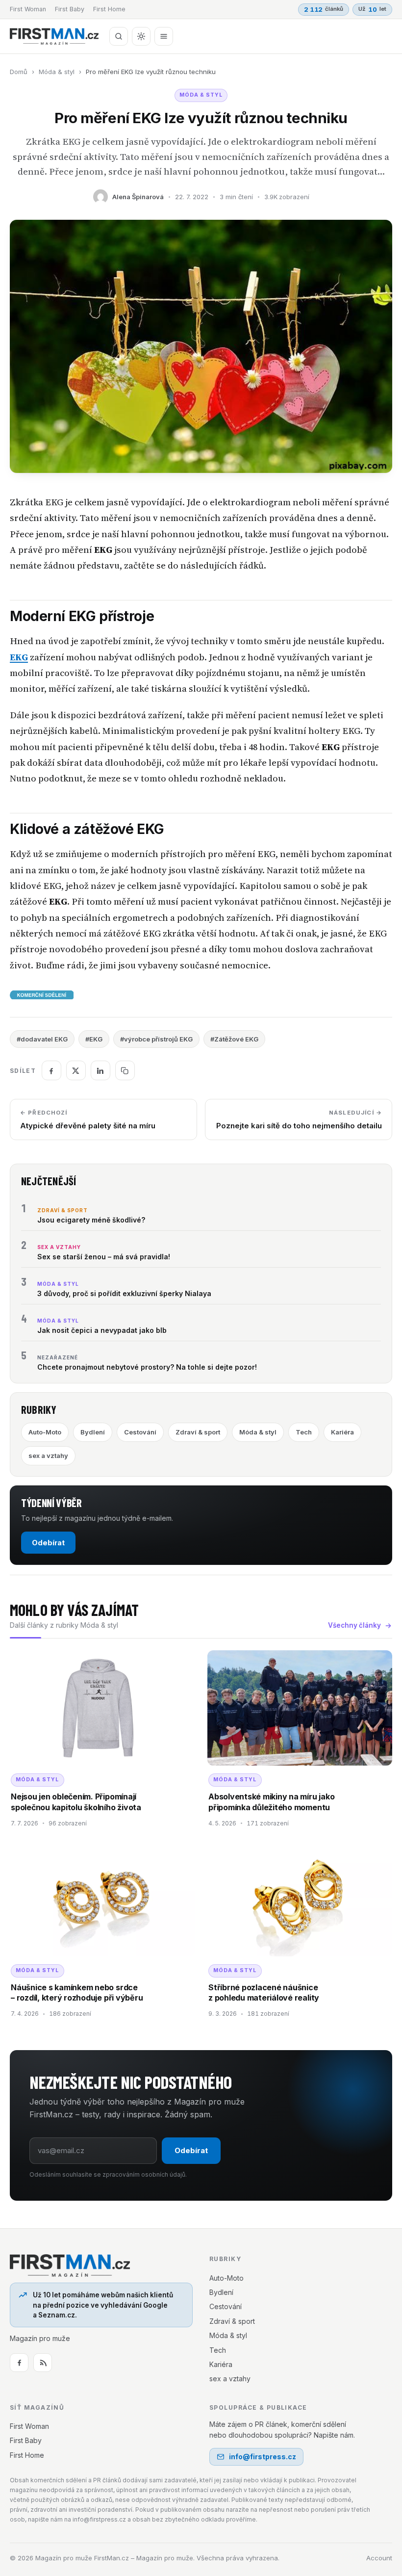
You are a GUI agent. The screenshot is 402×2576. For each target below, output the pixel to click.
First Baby (70, 9)
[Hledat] (119, 36)
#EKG (94, 1039)
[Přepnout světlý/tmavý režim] (141, 36)
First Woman (28, 9)
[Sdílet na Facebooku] (51, 1070)
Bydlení (93, 1432)
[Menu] (164, 36)
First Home (109, 9)
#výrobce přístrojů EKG (156, 1039)
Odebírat (48, 1543)
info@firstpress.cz (263, 2457)
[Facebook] (19, 2363)
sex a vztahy (48, 1456)
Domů (19, 72)
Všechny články (354, 1625)
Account (379, 2558)
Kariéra (342, 1432)
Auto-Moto (45, 1432)
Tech (304, 1432)
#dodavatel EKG (42, 1039)
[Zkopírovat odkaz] (125, 1070)
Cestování (140, 1432)
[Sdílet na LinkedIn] (100, 1070)
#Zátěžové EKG (234, 1039)
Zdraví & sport (198, 1432)
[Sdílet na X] (76, 1070)
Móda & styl (57, 72)
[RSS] (43, 2363)
